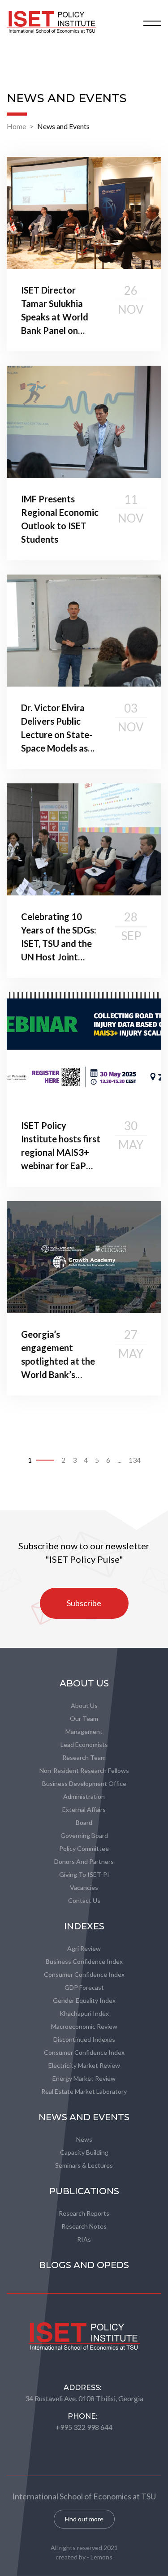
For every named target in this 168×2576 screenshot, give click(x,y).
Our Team (84, 1718)
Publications (84, 2191)
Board (84, 1822)
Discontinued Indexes (84, 2039)
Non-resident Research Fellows (84, 1770)
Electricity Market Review (84, 2065)
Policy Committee (84, 1848)
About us (84, 1705)
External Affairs (84, 1809)
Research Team (84, 1757)
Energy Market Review (84, 2078)
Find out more (84, 2519)
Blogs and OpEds (84, 2265)
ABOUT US (84, 1683)
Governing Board (84, 1835)
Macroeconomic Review (84, 2026)
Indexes (84, 1926)
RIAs (84, 2239)
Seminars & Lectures (84, 2165)
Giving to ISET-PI (84, 1874)
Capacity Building (84, 2152)
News (84, 2139)
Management (84, 1731)
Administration (84, 1796)
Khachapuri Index (84, 2013)
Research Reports (84, 2213)
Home (16, 126)
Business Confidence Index (84, 1961)
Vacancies (84, 1887)
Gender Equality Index (84, 2000)
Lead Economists (84, 1744)
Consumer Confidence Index (84, 1974)
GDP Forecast (84, 1987)
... (119, 1460)
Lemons (101, 2557)
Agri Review (84, 1948)
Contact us (84, 1900)
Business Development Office (84, 1783)
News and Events (63, 126)
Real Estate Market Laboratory (84, 2091)
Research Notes (84, 2226)
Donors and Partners (84, 1861)
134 (135, 1460)
